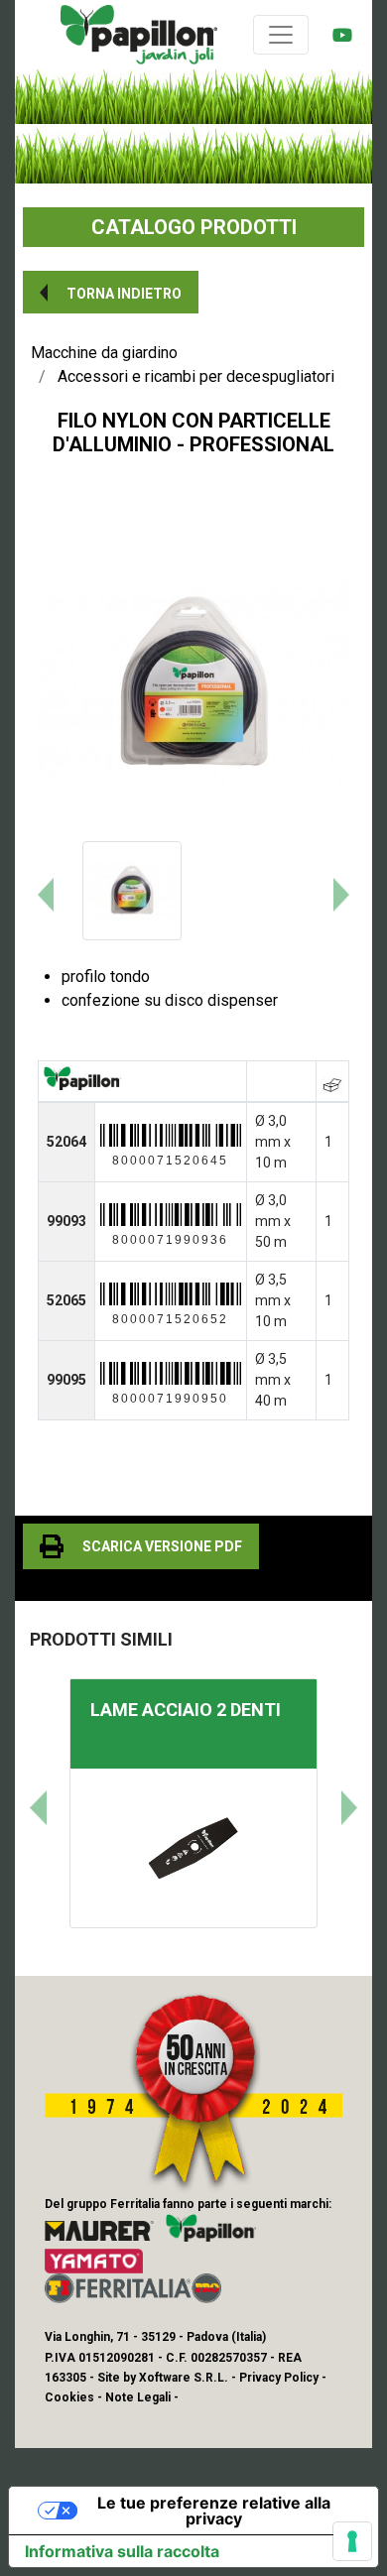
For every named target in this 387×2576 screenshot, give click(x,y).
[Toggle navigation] (281, 35)
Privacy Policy (279, 2378)
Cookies (69, 2397)
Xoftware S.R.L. (184, 2378)
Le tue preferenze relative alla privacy (214, 2511)
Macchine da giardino (104, 353)
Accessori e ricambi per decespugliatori (196, 376)
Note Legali (138, 2397)
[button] (111, 292)
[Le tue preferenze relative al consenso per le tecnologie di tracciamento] (352, 2541)
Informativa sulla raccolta (122, 2551)
